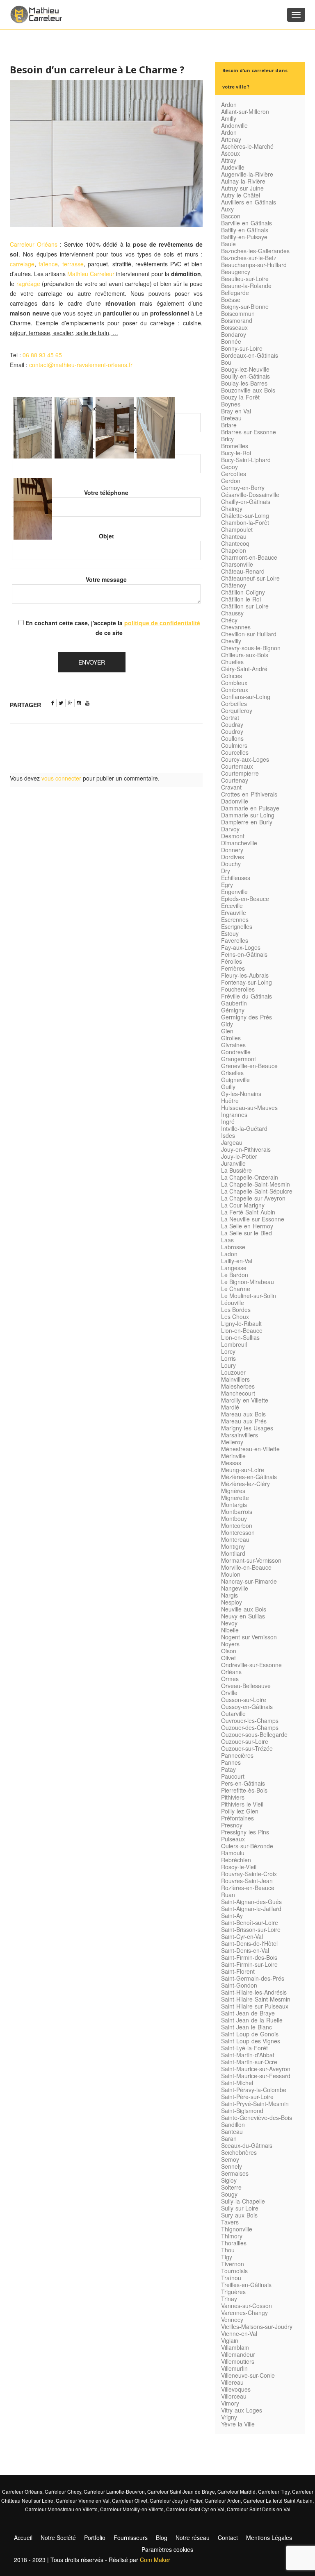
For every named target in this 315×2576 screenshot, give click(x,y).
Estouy (230, 933)
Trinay (229, 2299)
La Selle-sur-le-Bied (247, 1233)
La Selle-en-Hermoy (247, 1226)
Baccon (231, 216)
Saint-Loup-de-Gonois (250, 2034)
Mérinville (233, 1456)
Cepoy (229, 467)
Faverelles (235, 940)
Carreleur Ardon (223, 2500)
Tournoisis (234, 2271)
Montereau (235, 1539)
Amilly (229, 118)
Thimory (232, 2236)
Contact (228, 2537)
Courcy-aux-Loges (245, 759)
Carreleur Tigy (274, 2491)
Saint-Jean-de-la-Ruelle (252, 2020)
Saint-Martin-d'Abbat (248, 2055)
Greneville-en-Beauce (249, 1066)
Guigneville (235, 1080)
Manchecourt (238, 1393)
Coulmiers (234, 745)
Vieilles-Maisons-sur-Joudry (257, 2326)
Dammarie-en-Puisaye (250, 808)
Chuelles (232, 662)
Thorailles (234, 2243)
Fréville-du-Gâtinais (247, 996)
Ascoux (231, 153)
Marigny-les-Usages (247, 1428)
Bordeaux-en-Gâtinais (250, 355)
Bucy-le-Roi (236, 453)
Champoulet (237, 529)
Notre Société (58, 2537)
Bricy (227, 439)
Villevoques (236, 2389)
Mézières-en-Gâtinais (249, 1477)
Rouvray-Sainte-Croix (249, 1874)
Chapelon (234, 550)
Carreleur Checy (63, 2491)
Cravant (231, 787)
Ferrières (233, 968)
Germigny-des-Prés (247, 1017)
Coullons (232, 738)
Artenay (231, 139)
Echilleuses (236, 878)
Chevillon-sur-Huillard (249, 634)
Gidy (227, 1024)
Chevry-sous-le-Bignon (251, 648)
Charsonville (237, 564)
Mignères (233, 1491)
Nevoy (229, 1623)
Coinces (232, 676)
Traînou (231, 2278)
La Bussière (236, 1170)
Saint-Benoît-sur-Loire (250, 1922)
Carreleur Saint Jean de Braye (181, 2491)
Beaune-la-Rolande (246, 286)
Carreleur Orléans (34, 244)
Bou (226, 362)
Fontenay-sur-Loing (247, 982)
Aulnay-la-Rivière (243, 181)
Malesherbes (238, 1386)
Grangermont (239, 1059)
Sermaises (235, 2173)
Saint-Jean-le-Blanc (247, 2027)
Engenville (234, 892)
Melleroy (232, 1442)
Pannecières (237, 1755)
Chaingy (232, 508)
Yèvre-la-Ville (238, 2424)
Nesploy (232, 1602)
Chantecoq (235, 543)
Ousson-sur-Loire (244, 1700)
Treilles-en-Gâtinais (246, 2285)
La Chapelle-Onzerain (250, 1177)
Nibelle (230, 1630)
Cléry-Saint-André (244, 669)
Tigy (227, 2257)
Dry (226, 871)
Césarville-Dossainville (250, 495)
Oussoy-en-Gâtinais (247, 1707)
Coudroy (232, 731)
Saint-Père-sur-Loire (247, 2097)
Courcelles (235, 752)
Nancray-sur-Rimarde (249, 1581)
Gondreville (236, 1052)
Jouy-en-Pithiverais (246, 1149)
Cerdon (231, 481)
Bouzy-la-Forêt (240, 397)
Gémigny (233, 1010)
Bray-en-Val (236, 411)
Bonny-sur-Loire (242, 348)
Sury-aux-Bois (239, 2215)
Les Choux (235, 1316)
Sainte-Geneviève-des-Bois (257, 2118)
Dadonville (235, 801)
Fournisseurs (131, 2537)
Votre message (106, 579)
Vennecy (232, 2320)
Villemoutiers (238, 2361)
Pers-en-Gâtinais (243, 1783)
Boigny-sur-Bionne (245, 306)
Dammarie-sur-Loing (248, 815)
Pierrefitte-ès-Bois (244, 1790)
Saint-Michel (237, 2083)
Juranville (233, 1163)
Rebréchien (236, 1860)
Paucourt (233, 1776)
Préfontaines (237, 1818)
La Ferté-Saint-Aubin (248, 1212)
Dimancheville (239, 843)
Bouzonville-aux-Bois (248, 390)
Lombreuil (234, 1344)
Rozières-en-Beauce (248, 1888)
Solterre (231, 2187)
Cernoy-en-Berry (243, 488)
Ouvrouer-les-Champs (250, 1720)
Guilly (228, 1087)
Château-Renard (243, 571)
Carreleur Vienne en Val (83, 2500)
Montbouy (234, 1518)
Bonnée (231, 341)
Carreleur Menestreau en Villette (61, 2509)
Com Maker (155, 2560)
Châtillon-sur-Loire (245, 606)
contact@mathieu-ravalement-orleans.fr (81, 365)
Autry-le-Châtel (241, 195)
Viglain (230, 2340)
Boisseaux (234, 327)
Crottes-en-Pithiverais (249, 794)
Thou (228, 2250)
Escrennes (235, 919)
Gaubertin (234, 1003)
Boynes (231, 404)
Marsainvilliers (240, 1435)
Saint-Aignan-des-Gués (251, 1902)
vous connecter (61, 778)
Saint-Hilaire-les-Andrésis (254, 1992)
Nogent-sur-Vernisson (249, 1637)
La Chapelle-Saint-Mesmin (256, 1184)
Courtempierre (240, 773)
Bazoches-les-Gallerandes (255, 251)
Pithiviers (233, 1797)
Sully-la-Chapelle (243, 2201)
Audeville (233, 167)
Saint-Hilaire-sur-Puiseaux (255, 2006)
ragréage (28, 284)
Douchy (231, 864)
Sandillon (233, 2124)
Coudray (232, 724)
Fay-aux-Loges (241, 947)
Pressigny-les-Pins (245, 1832)
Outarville (233, 1714)
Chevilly (231, 641)
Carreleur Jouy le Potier (176, 2500)
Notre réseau (193, 2537)
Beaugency (236, 272)
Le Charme (236, 1289)
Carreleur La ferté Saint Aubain (278, 2500)
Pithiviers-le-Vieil (242, 1804)
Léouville (233, 1303)
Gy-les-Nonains (241, 1094)
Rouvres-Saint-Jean (247, 1881)
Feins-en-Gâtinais (244, 954)
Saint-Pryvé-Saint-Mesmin (255, 2104)
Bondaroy (234, 334)
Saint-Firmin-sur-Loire (249, 1964)
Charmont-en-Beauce (249, 557)
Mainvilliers (235, 1379)
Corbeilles (234, 704)
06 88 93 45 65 (42, 355)
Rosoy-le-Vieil (239, 1867)
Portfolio (95, 2537)
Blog (162, 2537)
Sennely (232, 2166)
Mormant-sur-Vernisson (251, 1560)
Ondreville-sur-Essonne (251, 1665)
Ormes (230, 1679)
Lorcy (228, 1351)
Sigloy (229, 2180)
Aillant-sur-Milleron (245, 111)
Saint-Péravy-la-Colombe (254, 2090)
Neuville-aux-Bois (244, 1609)
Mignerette (235, 1498)
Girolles (231, 1038)
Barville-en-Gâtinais (247, 223)
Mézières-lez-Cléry (245, 1484)
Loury (228, 1365)
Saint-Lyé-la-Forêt (244, 2048)
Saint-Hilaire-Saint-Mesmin (256, 1999)
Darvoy (230, 829)
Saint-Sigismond (242, 2111)
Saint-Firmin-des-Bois (249, 1957)
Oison (229, 1651)
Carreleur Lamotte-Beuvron (114, 2491)
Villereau (232, 2382)
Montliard (233, 1553)
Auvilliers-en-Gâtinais (249, 202)
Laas (227, 1240)
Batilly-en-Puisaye (244, 237)
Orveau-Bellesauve (246, 1686)
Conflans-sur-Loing (246, 697)
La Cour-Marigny (243, 1205)
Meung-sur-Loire (243, 1470)
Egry (227, 885)
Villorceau (234, 2396)
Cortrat (230, 717)
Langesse (234, 1268)
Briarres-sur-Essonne (249, 432)
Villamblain (235, 2347)
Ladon (229, 1254)
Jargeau (232, 1142)
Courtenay (235, 780)
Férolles (232, 961)
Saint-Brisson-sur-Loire (251, 1929)
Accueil (23, 2537)
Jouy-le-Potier (239, 1156)
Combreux (235, 690)
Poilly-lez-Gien (240, 1811)
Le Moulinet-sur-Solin (249, 1296)
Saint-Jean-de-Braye (248, 2013)
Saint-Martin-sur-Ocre (249, 2062)
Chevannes (236, 627)
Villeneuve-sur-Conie (248, 2375)
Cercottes (234, 474)
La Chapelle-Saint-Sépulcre (257, 1191)
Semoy (230, 2159)
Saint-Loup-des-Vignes (251, 2041)
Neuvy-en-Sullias (243, 1616)
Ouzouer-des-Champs (250, 1727)
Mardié (230, 1407)
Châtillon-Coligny (243, 592)
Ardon (229, 104)
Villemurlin (234, 2368)
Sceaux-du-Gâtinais (247, 2145)
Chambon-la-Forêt (245, 522)
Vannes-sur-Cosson (247, 2306)
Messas (231, 1463)
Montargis (234, 1505)
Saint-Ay (232, 1916)
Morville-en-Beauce (246, 1567)
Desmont (233, 836)
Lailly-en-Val (237, 1261)
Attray (229, 160)
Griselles (232, 1073)
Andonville (234, 125)
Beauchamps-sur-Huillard (254, 265)
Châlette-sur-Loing (245, 515)
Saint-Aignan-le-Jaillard (251, 1909)
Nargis (229, 1595)
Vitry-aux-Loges (242, 2410)
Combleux (234, 683)
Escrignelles (237, 926)
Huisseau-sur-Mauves (249, 1108)
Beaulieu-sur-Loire (245, 279)
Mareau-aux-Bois (243, 1414)
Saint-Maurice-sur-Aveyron (256, 2069)
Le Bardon (235, 1275)
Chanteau (234, 536)
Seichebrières (239, 2152)
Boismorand (237, 320)
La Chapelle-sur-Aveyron (253, 1198)
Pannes (231, 1762)
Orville (229, 1693)
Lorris (228, 1358)
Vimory (230, 2403)
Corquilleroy (237, 710)
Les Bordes (236, 1310)
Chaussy (232, 613)
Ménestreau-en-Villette (250, 1449)
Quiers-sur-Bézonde (247, 1846)
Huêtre (230, 1101)
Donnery (232, 850)
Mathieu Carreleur (91, 274)
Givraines (233, 1045)
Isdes (228, 1135)
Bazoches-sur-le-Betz (249, 258)
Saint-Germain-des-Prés (253, 1978)
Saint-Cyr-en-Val (242, 1936)
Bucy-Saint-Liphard (246, 460)
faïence (48, 264)
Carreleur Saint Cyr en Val (195, 2509)
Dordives (233, 857)
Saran (229, 2138)
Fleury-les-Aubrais (245, 975)
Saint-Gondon (239, 1985)
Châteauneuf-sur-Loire (250, 578)
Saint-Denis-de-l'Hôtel (249, 1943)
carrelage (22, 264)
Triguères (233, 2292)
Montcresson (238, 1532)
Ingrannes (234, 1114)
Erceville (232, 906)
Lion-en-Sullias (240, 1337)
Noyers (230, 1644)
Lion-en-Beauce (242, 1330)
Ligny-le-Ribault (241, 1323)
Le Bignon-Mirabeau (248, 1282)
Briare (229, 425)
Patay (228, 1769)
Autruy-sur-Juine (242, 188)
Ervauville (234, 912)
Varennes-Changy (244, 2313)
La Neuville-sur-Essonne (253, 1219)
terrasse (73, 264)
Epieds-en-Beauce (245, 899)
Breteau (231, 418)
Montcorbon (237, 1525)
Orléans (231, 1672)
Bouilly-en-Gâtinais (245, 376)
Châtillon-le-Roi (241, 599)
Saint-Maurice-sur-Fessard (256, 2076)
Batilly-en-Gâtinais (245, 230)
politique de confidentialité (162, 623)
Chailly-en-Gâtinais (246, 502)
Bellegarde (235, 293)
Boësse (231, 300)
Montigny (233, 1546)
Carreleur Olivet (130, 2500)
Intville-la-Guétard (244, 1128)
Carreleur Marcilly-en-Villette (132, 2509)
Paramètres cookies (167, 2549)
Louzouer (233, 1372)
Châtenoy (234, 585)
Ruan (228, 1895)
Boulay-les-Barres (244, 383)
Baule (228, 244)
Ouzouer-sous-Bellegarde (254, 1734)
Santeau (232, 2131)
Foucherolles (238, 989)
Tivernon (233, 2264)
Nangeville (235, 1588)
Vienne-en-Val (239, 2333)
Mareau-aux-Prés (244, 1421)
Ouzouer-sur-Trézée (247, 1748)
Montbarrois (237, 1512)
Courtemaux (237, 766)
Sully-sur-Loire (240, 2208)
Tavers (230, 2222)
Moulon (231, 1574)
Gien (227, 1031)
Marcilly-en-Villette (245, 1400)
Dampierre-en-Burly (247, 822)
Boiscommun (238, 313)
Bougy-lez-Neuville (245, 369)
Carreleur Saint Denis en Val (259, 2509)
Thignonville (237, 2229)
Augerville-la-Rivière (247, 174)
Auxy (227, 209)
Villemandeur (238, 2354)
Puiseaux (233, 1839)
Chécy (229, 620)
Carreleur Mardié (236, 2491)
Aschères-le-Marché (247, 146)
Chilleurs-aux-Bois (245, 655)
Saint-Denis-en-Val (245, 1950)
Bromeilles (235, 446)
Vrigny (229, 2417)
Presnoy (232, 1825)
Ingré (228, 1121)
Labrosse (233, 1247)
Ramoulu (233, 1853)
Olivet (228, 1658)
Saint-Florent (238, 1971)
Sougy (229, 2194)
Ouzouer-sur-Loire (245, 1741)
